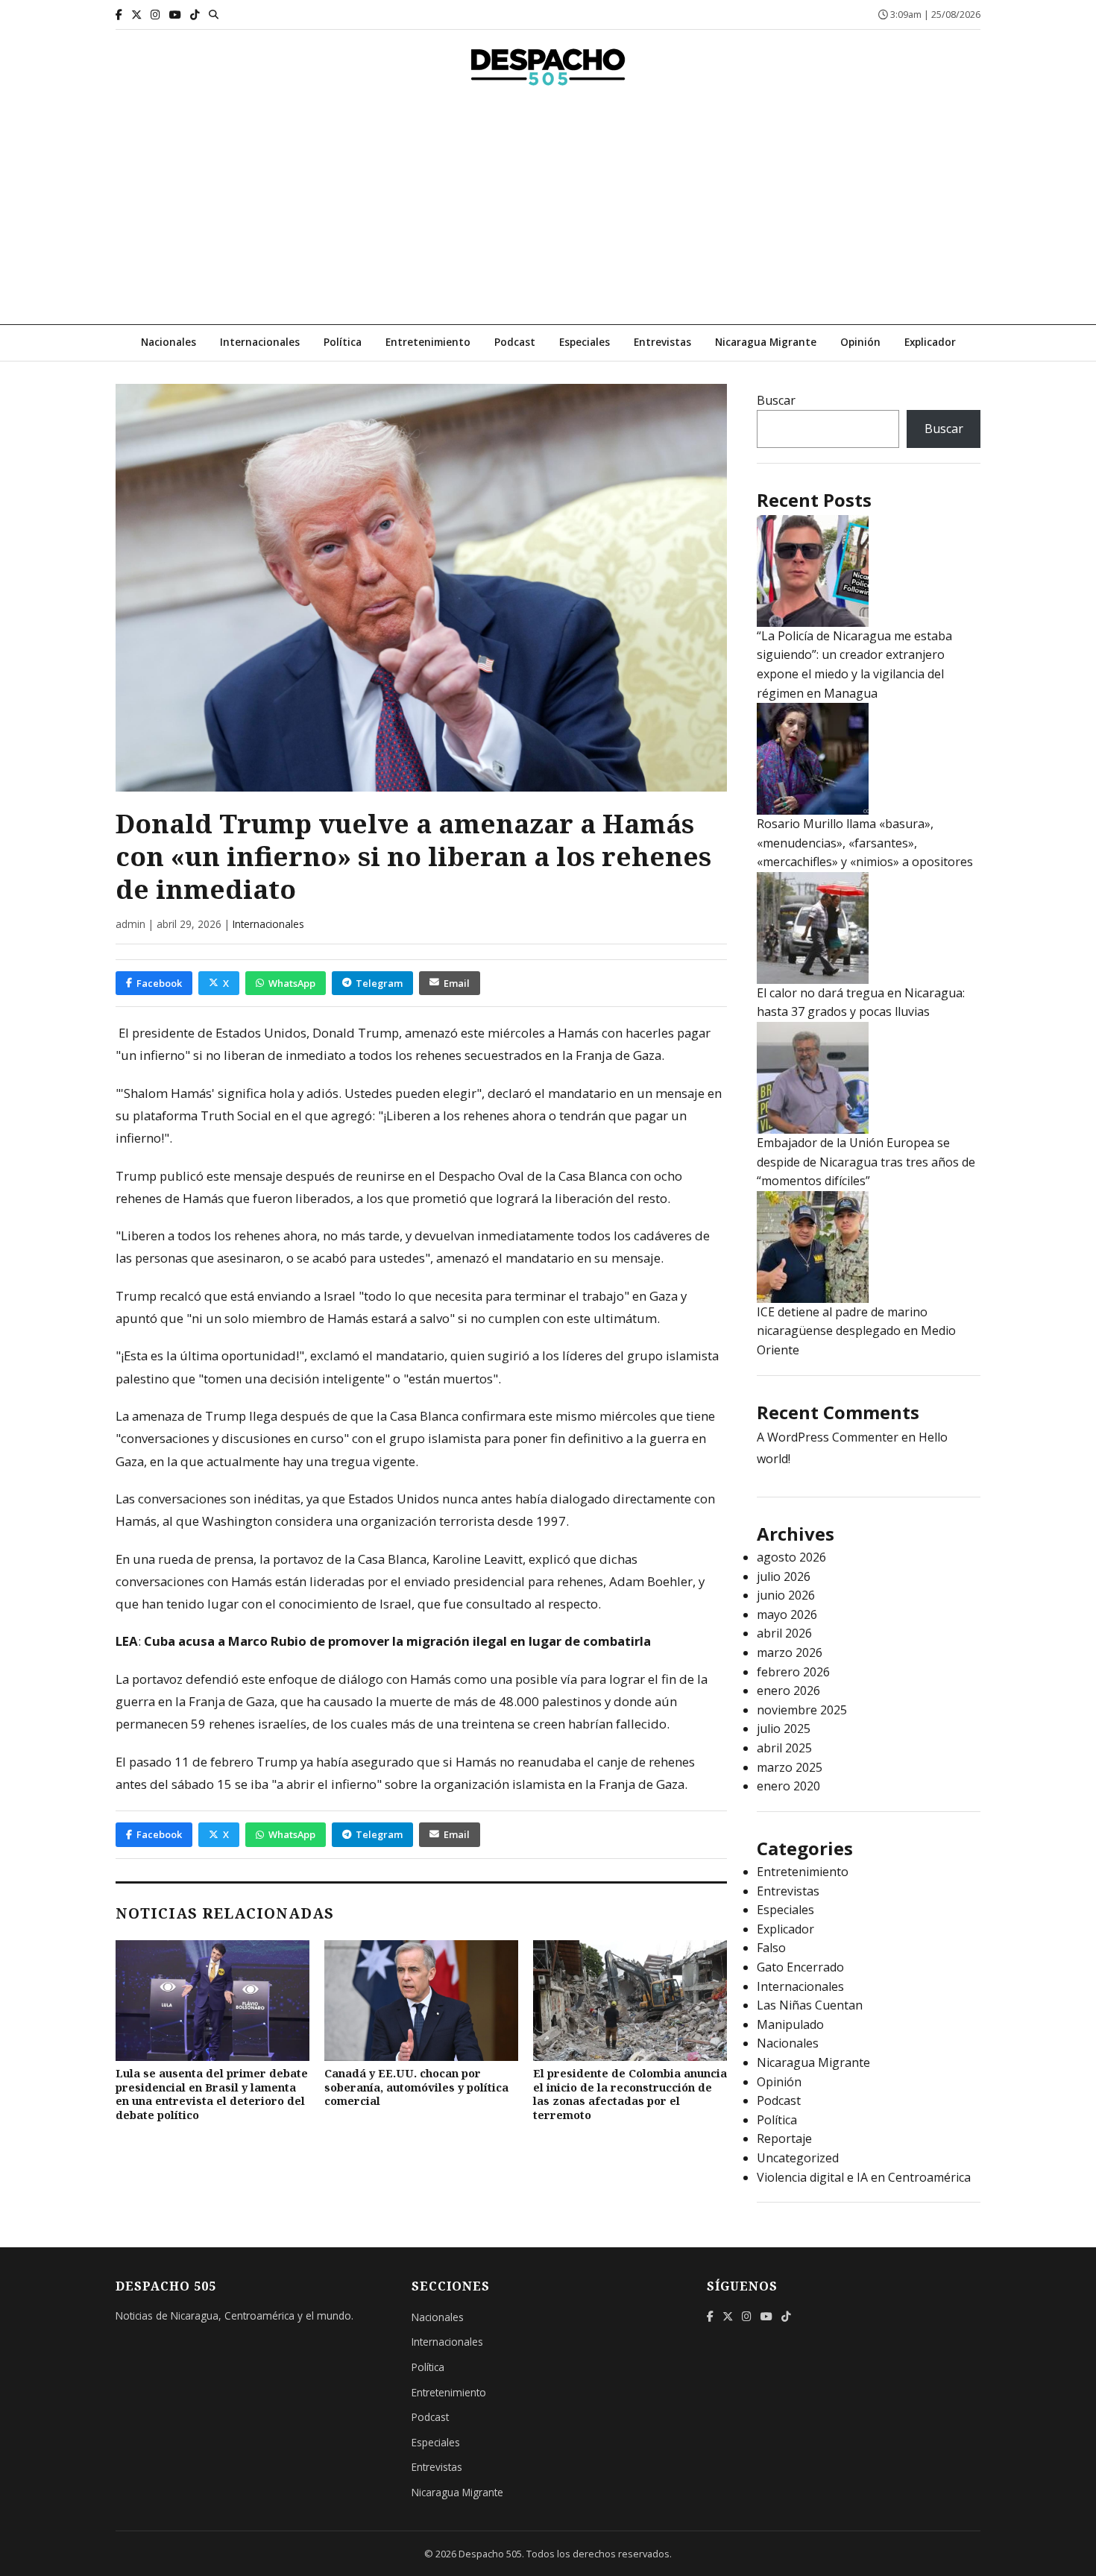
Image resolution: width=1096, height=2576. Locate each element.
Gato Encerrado (800, 1967)
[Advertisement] (548, 212)
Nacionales (169, 342)
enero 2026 (788, 1690)
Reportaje (784, 2138)
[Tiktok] (195, 15)
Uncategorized (798, 2158)
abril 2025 (784, 1748)
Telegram (379, 983)
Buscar (776, 400)
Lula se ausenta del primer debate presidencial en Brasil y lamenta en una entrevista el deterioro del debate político (212, 2094)
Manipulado (790, 2024)
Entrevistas (662, 342)
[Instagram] (155, 15)
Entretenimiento (428, 342)
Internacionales (260, 342)
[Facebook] (119, 15)
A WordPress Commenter (828, 1437)
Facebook (159, 983)
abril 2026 (784, 1633)
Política (343, 342)
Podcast (515, 342)
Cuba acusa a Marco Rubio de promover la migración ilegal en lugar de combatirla (397, 1641)
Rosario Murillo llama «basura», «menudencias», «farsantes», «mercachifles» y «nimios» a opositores (865, 843)
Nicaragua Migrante (766, 342)
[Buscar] (214, 14)
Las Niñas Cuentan (810, 2005)
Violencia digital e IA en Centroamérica (864, 2177)
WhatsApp (292, 983)
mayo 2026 (787, 1614)
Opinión (860, 342)
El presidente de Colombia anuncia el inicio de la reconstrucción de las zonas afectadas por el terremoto (630, 2094)
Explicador (930, 342)
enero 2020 (788, 1786)
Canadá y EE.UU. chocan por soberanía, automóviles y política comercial (416, 2087)
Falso (771, 1948)
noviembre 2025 (802, 1710)
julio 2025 (784, 1729)
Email (457, 983)
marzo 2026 (790, 1652)
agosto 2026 (791, 1557)
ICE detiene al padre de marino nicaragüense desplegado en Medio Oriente (856, 1331)
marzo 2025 (790, 1767)
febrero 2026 (793, 1672)
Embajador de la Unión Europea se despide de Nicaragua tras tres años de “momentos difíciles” (866, 1162)
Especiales (585, 342)
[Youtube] (175, 15)
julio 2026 (784, 1576)
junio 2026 (786, 1595)
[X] (136, 15)
